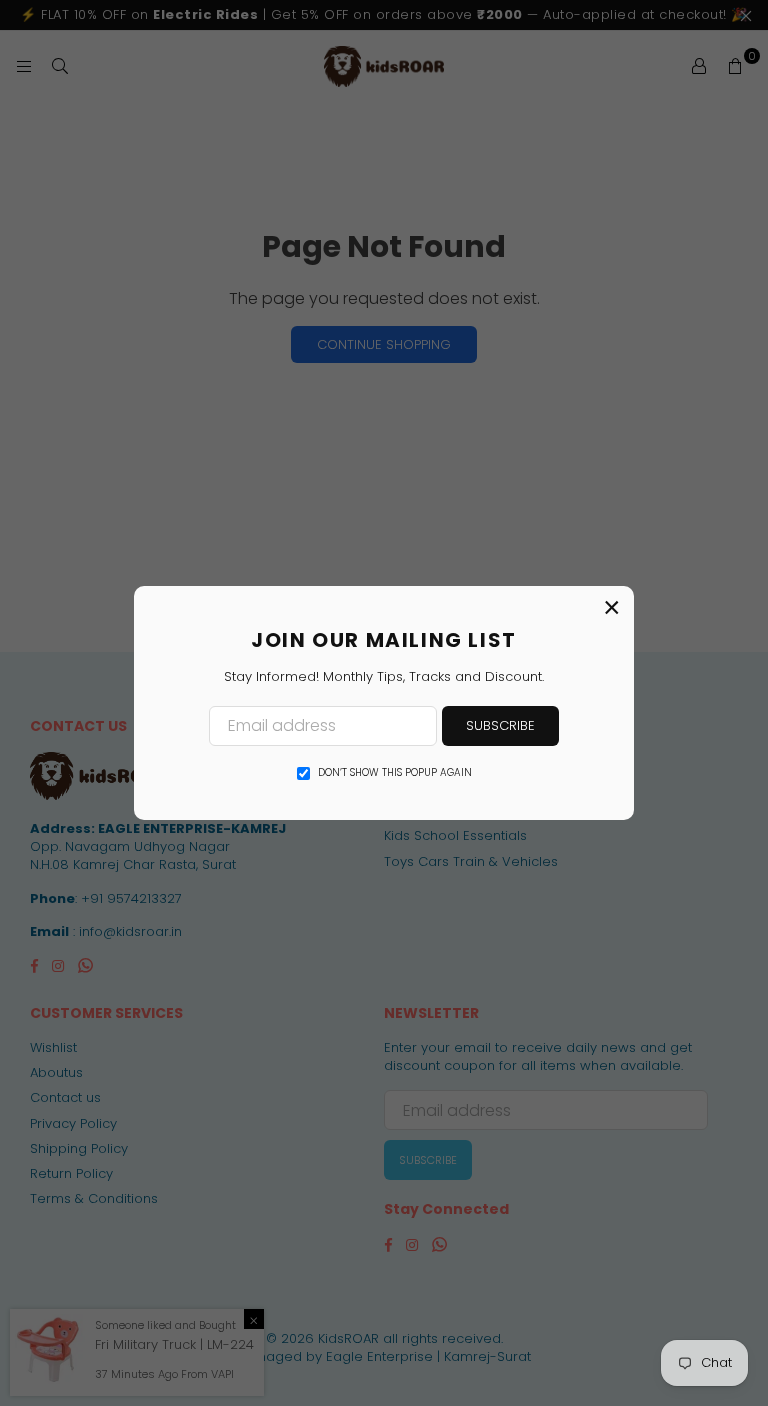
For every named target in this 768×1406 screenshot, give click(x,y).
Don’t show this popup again (395, 773)
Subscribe (500, 725)
